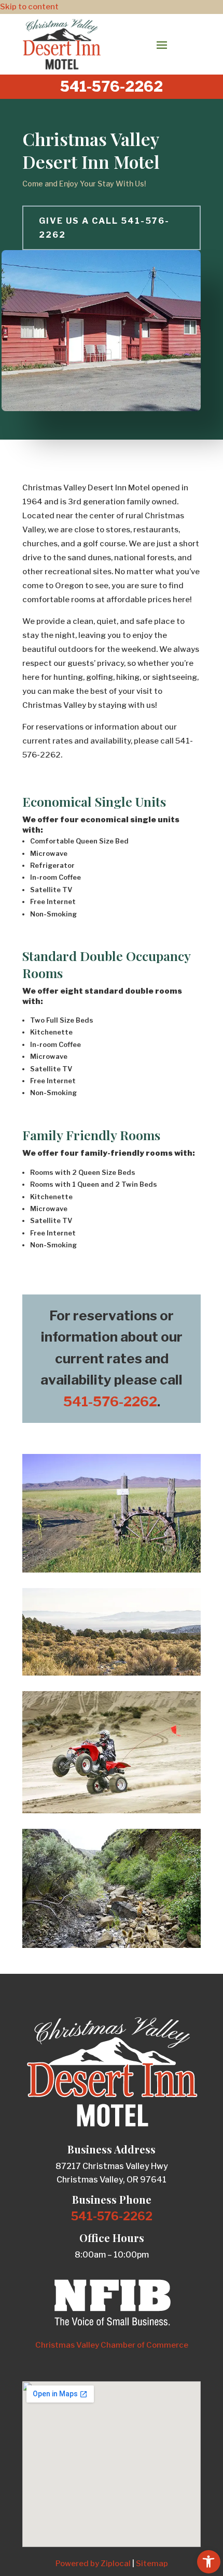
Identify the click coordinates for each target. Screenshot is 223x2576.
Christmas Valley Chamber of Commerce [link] (112, 2345)
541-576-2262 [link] (110, 1401)
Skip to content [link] (29, 7)
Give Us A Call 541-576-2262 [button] (104, 228)
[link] (209, 2562)
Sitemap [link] (152, 2564)
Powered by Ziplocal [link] (94, 2564)
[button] (162, 45)
